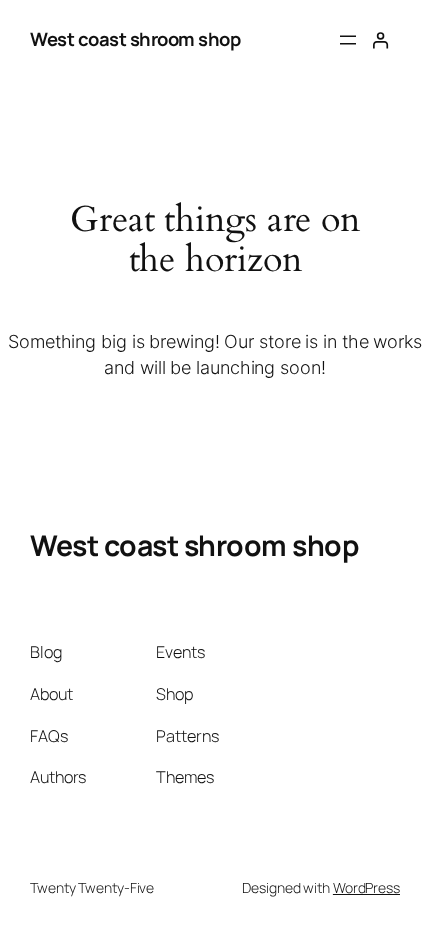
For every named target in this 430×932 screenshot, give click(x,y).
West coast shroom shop (135, 39)
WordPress (366, 887)
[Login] (380, 40)
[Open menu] (348, 40)
